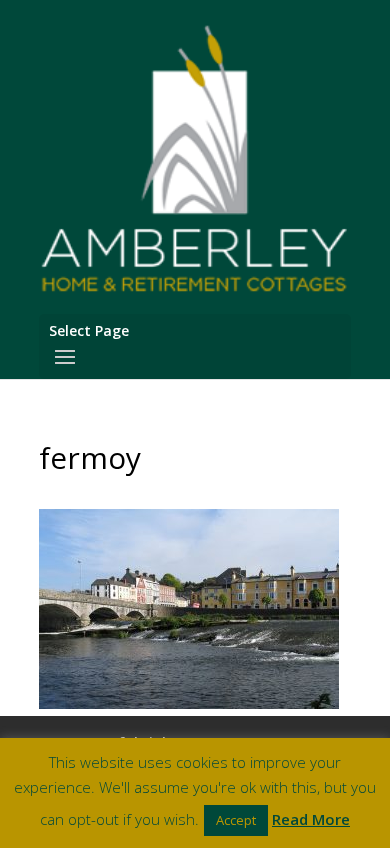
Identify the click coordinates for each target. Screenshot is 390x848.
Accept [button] (236, 820)
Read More (311, 819)
